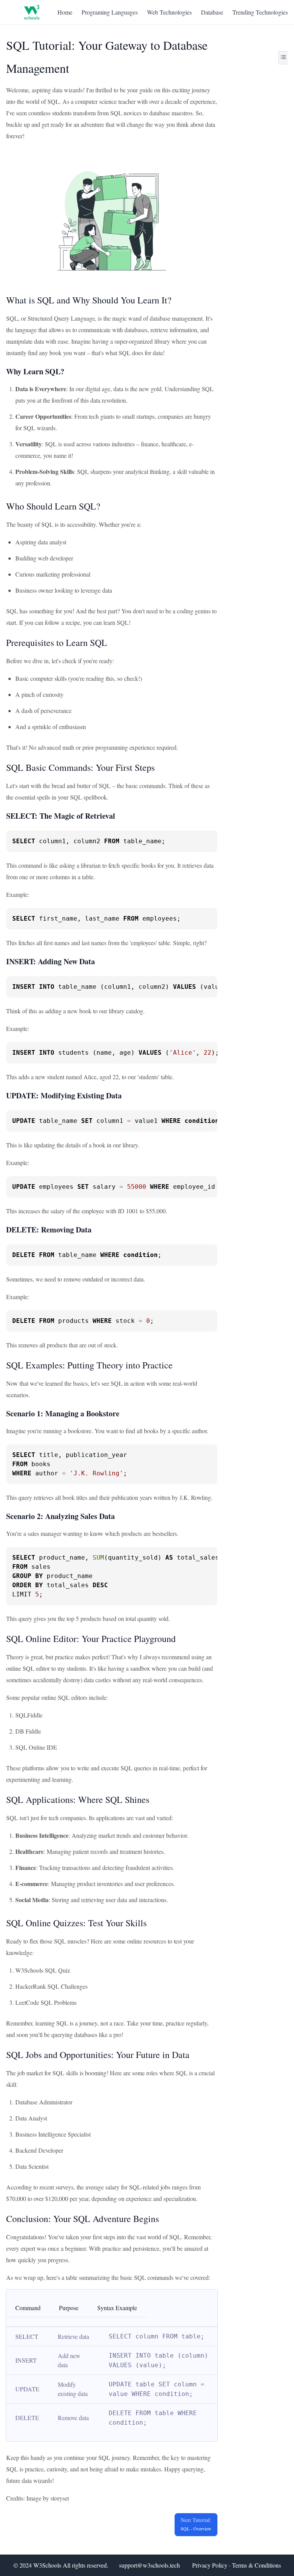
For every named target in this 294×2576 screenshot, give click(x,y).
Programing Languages (110, 12)
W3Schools (47, 2565)
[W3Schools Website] (32, 12)
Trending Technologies (260, 12)
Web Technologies (169, 12)
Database (212, 12)
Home (65, 12)
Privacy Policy (210, 2565)
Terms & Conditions (256, 2565)
